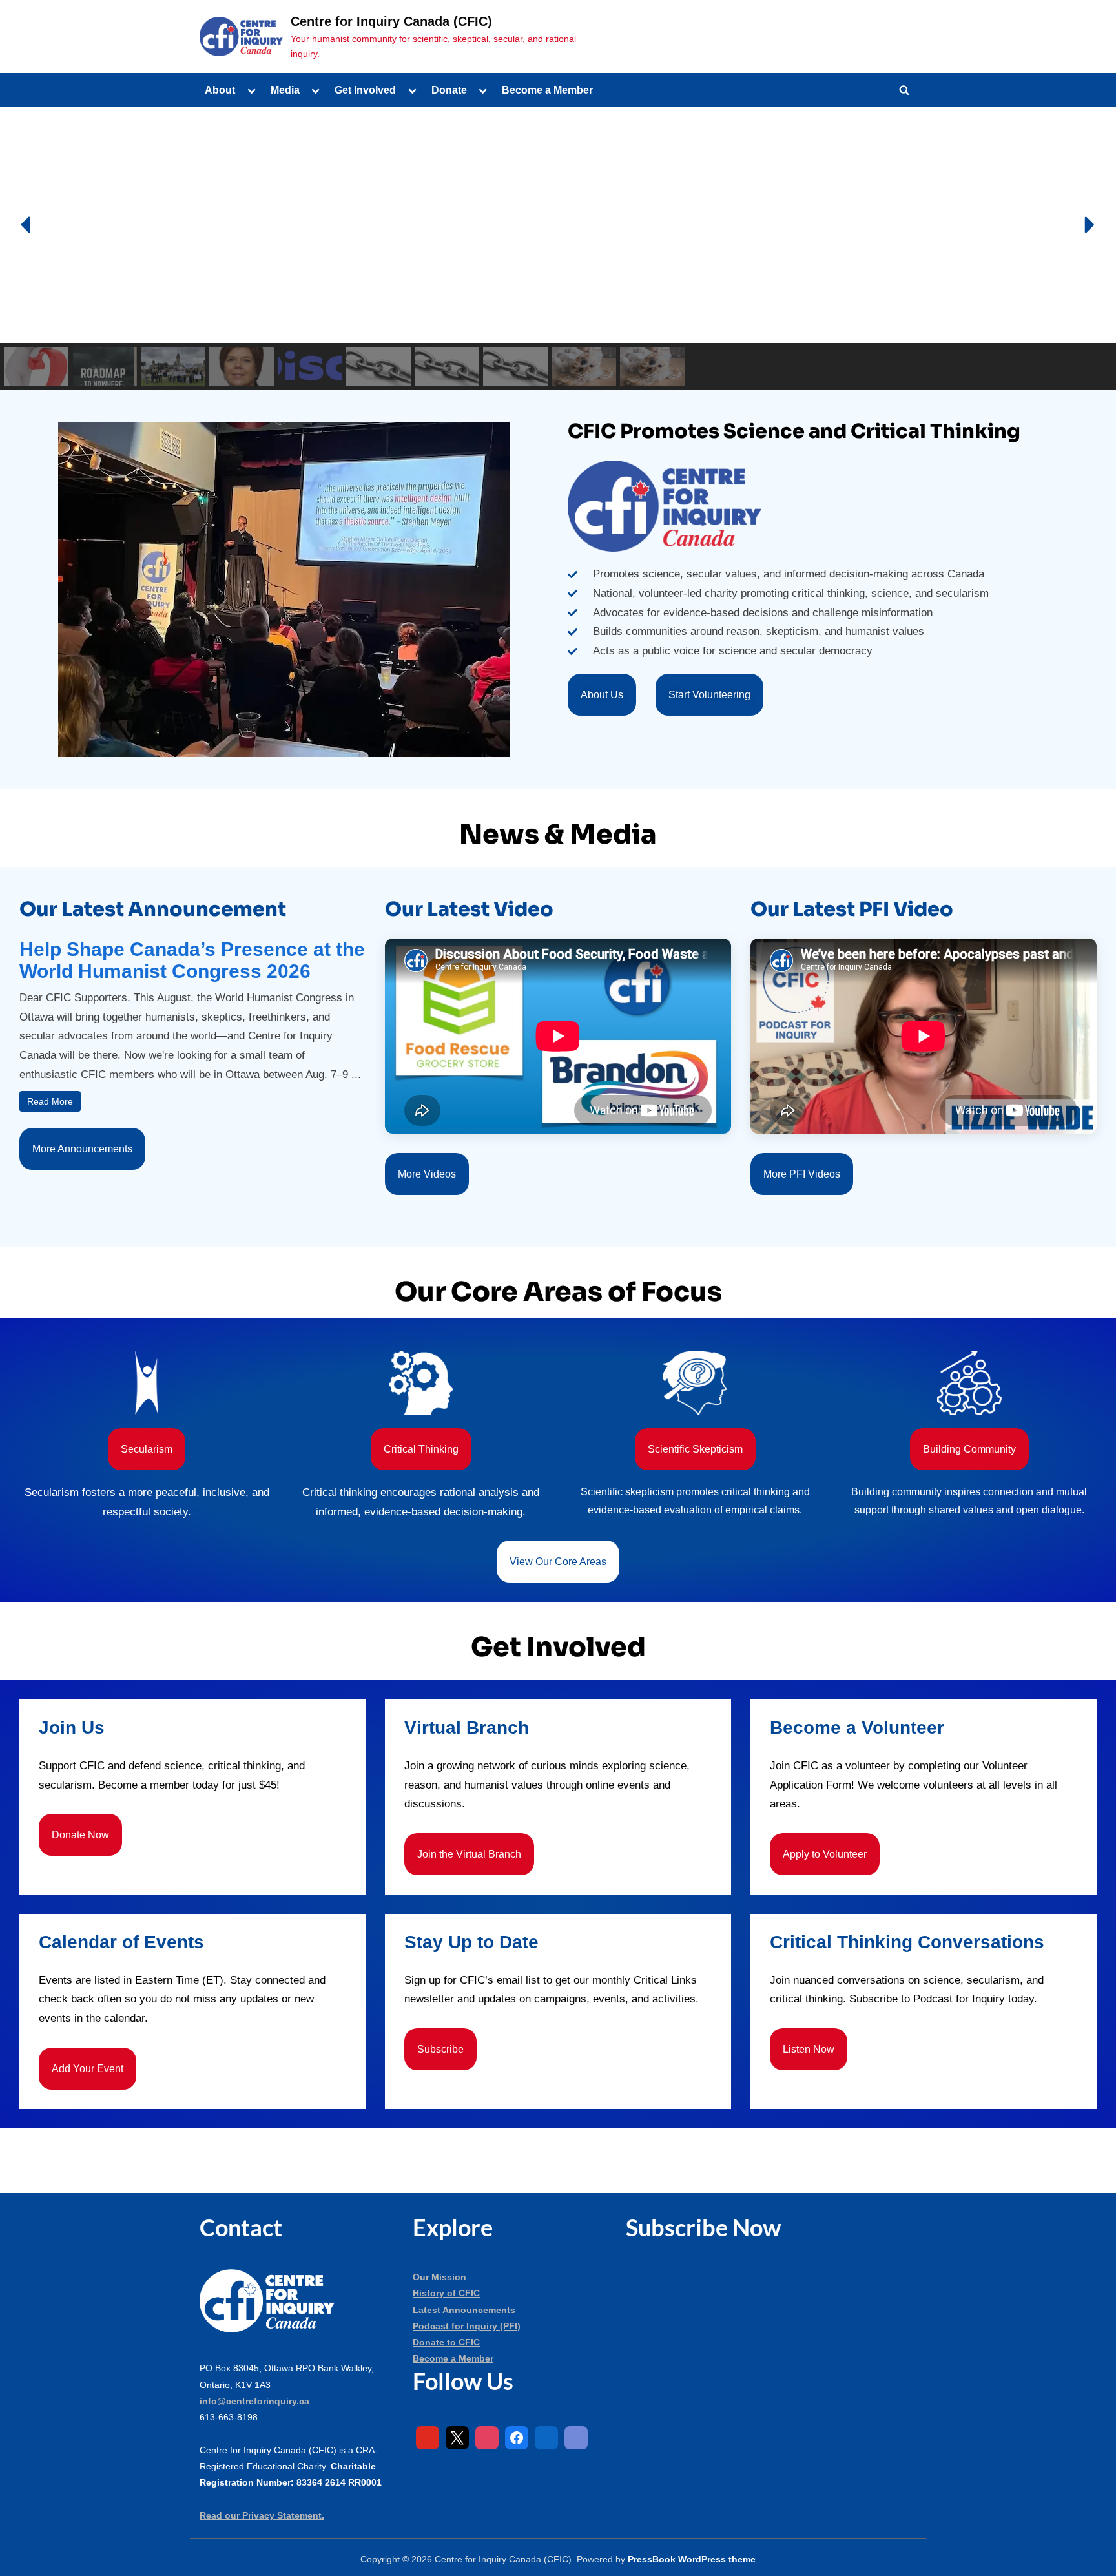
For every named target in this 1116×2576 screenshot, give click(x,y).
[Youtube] (428, 2438)
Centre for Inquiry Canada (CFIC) (391, 21)
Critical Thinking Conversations (907, 1942)
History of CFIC (446, 2293)
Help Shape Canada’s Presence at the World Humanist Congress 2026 (192, 960)
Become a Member (547, 90)
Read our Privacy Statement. (262, 2515)
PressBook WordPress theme (692, 2560)
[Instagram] (487, 2438)
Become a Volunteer (857, 1728)
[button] (27, 225)
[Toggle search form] (904, 90)
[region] (558, 249)
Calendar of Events (121, 1942)
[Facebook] (517, 2438)
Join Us (72, 1728)
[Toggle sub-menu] (251, 90)
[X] (457, 2438)
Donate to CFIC (446, 2342)
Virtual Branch (467, 1728)
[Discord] (576, 2438)
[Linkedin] (546, 2438)
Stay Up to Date (471, 1942)
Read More (50, 1101)
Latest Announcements (464, 2310)
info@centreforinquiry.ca (254, 2401)
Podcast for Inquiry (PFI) (467, 2326)
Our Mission (439, 2277)
